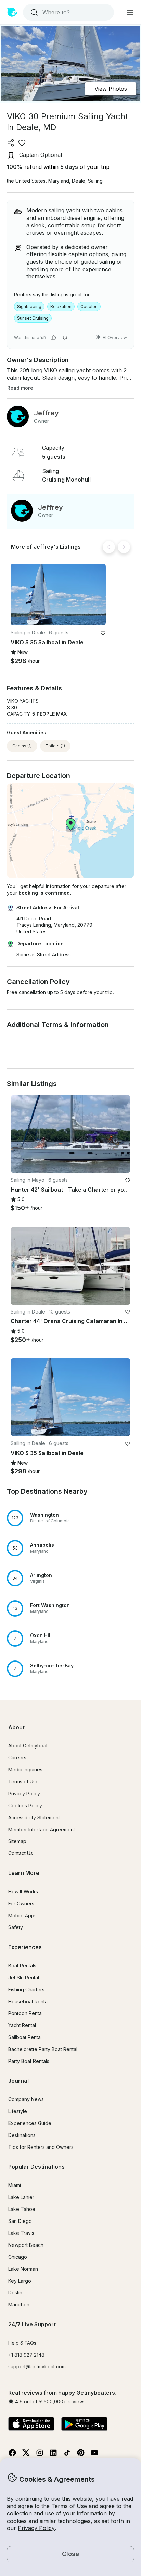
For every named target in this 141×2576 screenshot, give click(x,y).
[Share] (11, 143)
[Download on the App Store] (31, 2425)
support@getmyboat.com (37, 2367)
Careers (17, 1758)
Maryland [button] (59, 181)
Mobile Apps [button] (22, 1915)
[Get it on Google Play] (84, 2425)
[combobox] (68, 12)
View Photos (111, 89)
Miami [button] (15, 2185)
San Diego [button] (20, 2221)
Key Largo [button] (20, 2281)
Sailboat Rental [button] (25, 2037)
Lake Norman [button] (23, 2269)
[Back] (109, 547)
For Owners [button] (21, 1903)
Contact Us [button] (21, 1853)
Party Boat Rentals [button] (29, 2061)
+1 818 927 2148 (26, 2355)
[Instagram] (40, 2455)
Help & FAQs (22, 2343)
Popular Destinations (36, 2167)
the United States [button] (26, 181)
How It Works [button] (23, 1891)
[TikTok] (67, 2455)
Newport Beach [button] (26, 2245)
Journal (18, 2081)
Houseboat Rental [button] (28, 2001)
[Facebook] (12, 2455)
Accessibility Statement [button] (34, 1818)
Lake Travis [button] (21, 2233)
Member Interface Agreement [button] (42, 1830)
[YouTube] (94, 2455)
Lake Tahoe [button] (22, 2209)
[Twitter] (26, 2455)
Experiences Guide (30, 2123)
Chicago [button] (18, 2257)
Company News (26, 2099)
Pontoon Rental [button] (25, 2013)
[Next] (124, 547)
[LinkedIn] (53, 2455)
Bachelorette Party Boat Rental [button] (43, 2049)
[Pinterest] (81, 2455)
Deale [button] (79, 181)
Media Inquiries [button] (25, 1770)
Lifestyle (18, 2111)
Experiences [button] (25, 1947)
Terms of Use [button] (69, 2506)
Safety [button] (16, 1927)
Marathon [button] (19, 2305)
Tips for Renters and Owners (41, 2147)
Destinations (22, 2135)
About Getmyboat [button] (28, 1746)
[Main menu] (130, 12)
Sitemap (17, 1841)
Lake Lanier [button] (21, 2197)
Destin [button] (15, 2293)
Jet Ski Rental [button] (24, 1977)
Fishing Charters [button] (26, 1989)
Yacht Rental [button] (22, 2025)
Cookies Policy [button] (25, 1806)
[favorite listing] (22, 143)
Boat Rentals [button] (22, 1965)
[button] (58, 595)
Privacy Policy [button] (36, 2528)
